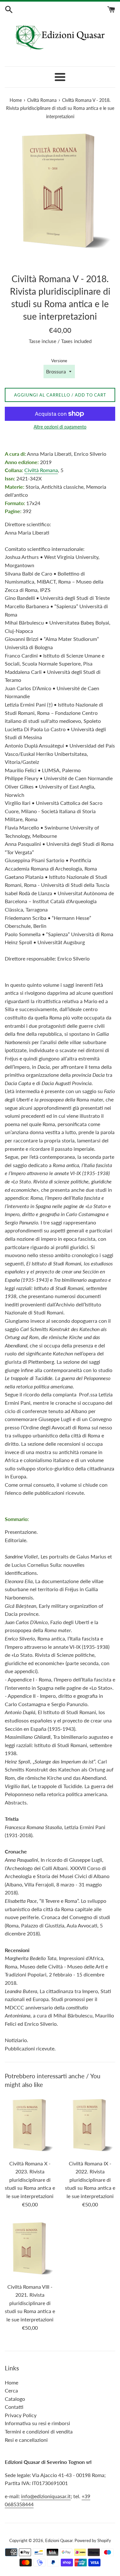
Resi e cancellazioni (26, 2440)
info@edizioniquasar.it (46, 2496)
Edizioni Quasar (59, 2540)
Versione (59, 361)
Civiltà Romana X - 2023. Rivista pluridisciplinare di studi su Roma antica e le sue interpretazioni (30, 2180)
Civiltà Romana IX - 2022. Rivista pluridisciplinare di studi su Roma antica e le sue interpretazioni (90, 2180)
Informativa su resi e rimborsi (37, 2423)
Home (12, 2382)
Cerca (11, 2390)
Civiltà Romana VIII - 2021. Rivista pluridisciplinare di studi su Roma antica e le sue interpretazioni (30, 2303)
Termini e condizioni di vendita (39, 2431)
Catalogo (15, 2399)
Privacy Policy (21, 2415)
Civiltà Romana (41, 470)
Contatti (14, 2407)
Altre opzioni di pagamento (60, 427)
